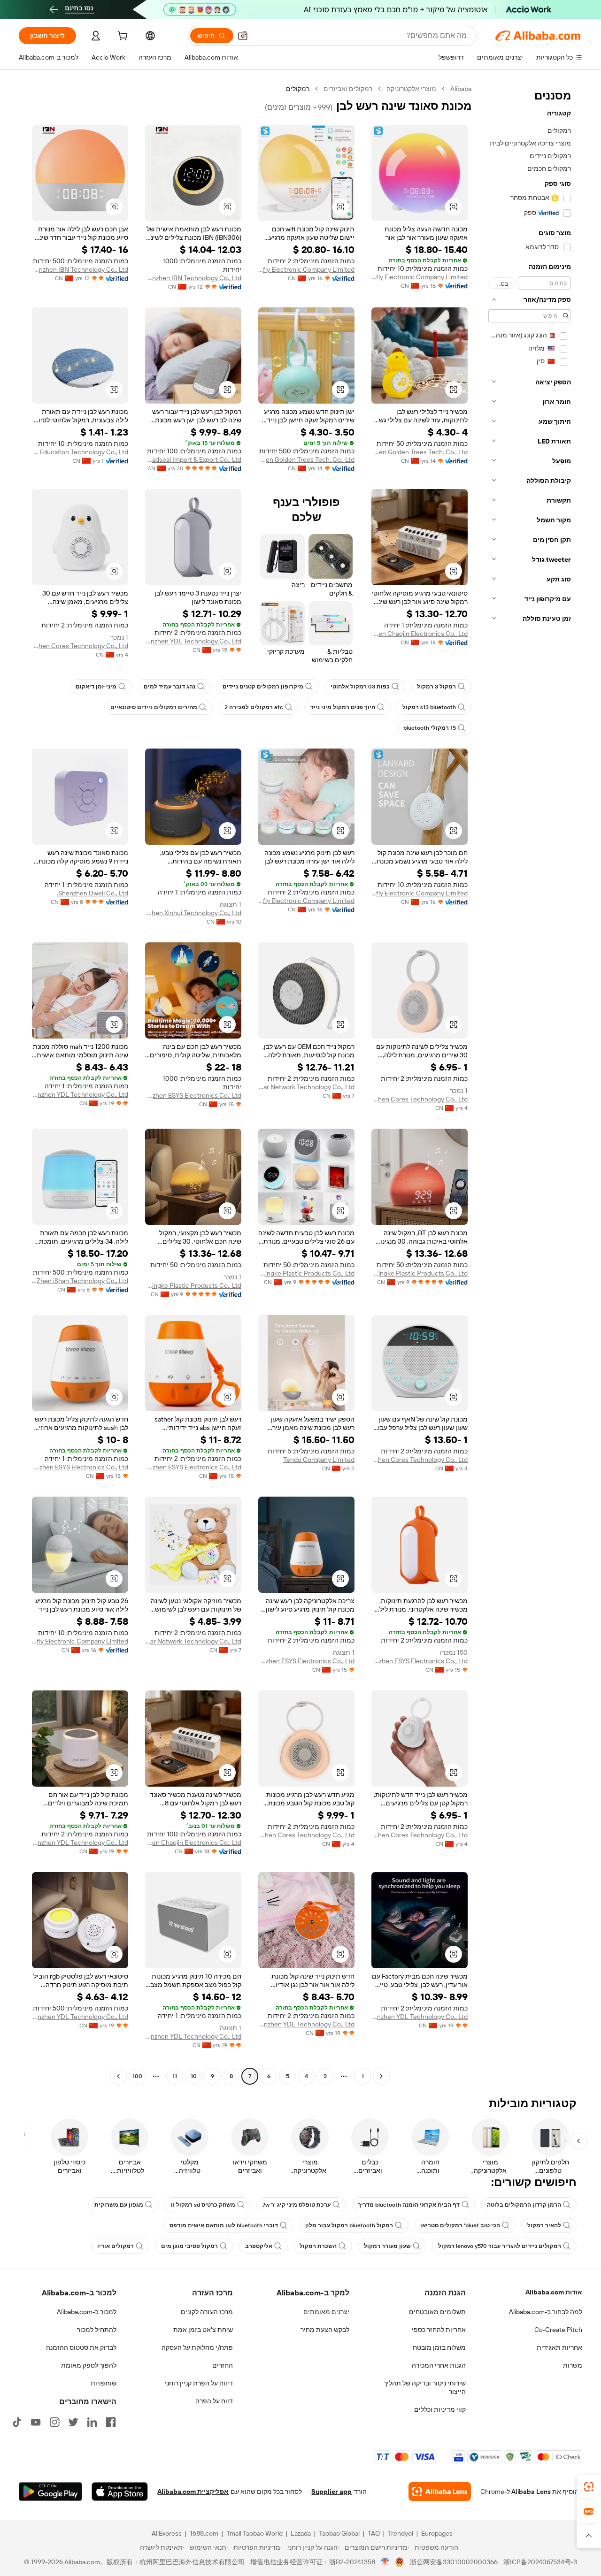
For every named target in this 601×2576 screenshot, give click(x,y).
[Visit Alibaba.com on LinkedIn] (92, 2422)
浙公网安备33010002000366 (454, 2562)
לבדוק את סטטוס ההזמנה (81, 2347)
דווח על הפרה (214, 2401)
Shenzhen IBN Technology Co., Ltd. (193, 278)
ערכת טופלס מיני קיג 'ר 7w (297, 2205)
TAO (374, 2533)
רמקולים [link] (298, 89)
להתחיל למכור (97, 2330)
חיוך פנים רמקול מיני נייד (343, 707)
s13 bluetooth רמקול (429, 707)
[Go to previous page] (381, 2076)
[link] (589, 2487)
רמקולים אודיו (116, 2246)
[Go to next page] (118, 2076)
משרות (573, 2365)
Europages (437, 2533)
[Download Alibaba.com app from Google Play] (50, 2492)
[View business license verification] (385, 2562)
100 (137, 2076)
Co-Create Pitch (558, 2330)
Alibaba (461, 89)
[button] (243, 36)
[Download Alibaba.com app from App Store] (120, 2492)
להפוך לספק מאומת (89, 2365)
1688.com (204, 2533)
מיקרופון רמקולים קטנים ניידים (263, 687)
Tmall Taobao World (254, 2533)
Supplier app (331, 2492)
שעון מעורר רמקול (387, 2246)
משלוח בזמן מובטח (439, 2347)
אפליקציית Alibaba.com (193, 2492)
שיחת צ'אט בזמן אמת (203, 2330)
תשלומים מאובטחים (437, 2312)
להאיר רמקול (544, 2225)
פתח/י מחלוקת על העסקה (197, 2347)
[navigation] (530, 1084)
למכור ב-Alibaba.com (87, 2312)
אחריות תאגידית (559, 2347)
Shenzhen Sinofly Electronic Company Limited (420, 277)
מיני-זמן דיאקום (96, 687)
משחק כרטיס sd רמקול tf (203, 2205)
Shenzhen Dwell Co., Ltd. (92, 893)
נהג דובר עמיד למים (170, 687)
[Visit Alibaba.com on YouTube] (36, 2422)
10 (194, 2076)
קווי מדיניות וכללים (440, 2409)
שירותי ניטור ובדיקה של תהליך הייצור (425, 2387)
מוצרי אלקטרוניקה (411, 89)
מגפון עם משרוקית (119, 2205)
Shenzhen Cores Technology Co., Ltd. (80, 646)
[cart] (122, 37)
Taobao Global (339, 2533)
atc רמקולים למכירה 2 (254, 707)
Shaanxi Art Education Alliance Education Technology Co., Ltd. (80, 452)
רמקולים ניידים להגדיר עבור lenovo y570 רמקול (500, 2246)
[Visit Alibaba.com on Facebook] (111, 2422)
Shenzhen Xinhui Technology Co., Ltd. (193, 913)
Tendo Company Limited (319, 1460)
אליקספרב (259, 2246)
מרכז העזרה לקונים (207, 2312)
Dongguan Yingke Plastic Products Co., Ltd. (420, 1273)
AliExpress (167, 2533)
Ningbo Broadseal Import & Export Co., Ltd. (193, 459)
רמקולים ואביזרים (348, 89)
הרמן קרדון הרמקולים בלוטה (524, 2205)
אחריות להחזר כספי (439, 2330)
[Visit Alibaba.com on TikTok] (17, 2422)
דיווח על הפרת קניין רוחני (199, 2383)
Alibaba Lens (531, 2492)
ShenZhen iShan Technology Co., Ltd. (80, 1281)
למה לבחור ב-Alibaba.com (546, 2312)
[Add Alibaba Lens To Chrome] (440, 2492)
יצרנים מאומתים (326, 2312)
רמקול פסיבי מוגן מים (189, 2246)
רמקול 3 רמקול (436, 687)
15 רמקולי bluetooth (430, 728)
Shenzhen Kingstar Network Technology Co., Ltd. (306, 1087)
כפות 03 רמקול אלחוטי (360, 687)
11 (175, 2076)
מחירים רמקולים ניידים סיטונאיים (154, 707)
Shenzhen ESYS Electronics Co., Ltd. (193, 1095)
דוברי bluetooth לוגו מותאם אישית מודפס (224, 2225)
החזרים (223, 2365)
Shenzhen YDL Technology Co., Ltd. (193, 641)
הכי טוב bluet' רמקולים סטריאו (460, 2225)
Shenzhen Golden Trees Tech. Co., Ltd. (420, 452)
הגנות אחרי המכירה (439, 2365)
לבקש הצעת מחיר (325, 2330)
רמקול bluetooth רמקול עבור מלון (349, 2225)
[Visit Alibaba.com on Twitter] (73, 2422)
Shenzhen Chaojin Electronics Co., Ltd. (420, 634)
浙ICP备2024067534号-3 (540, 2562)
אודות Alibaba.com (554, 2292)
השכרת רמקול (318, 2246)
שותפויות (104, 2383)
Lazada (301, 2533)
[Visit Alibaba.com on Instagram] (54, 2422)
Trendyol (401, 2533)
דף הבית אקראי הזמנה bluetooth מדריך (409, 2205)
